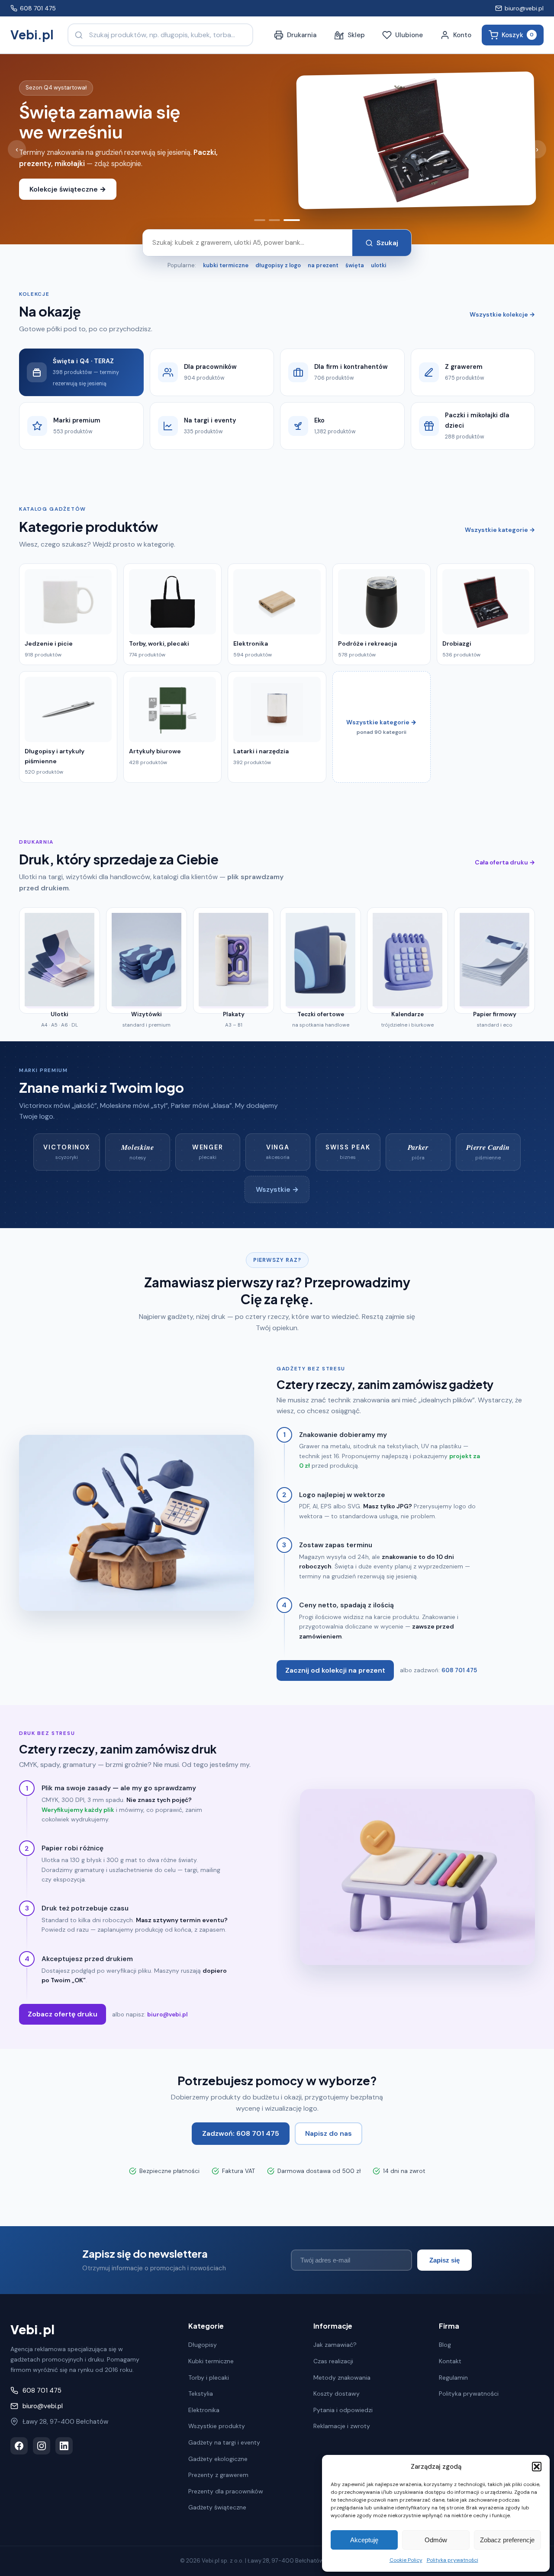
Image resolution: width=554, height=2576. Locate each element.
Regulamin (453, 2378)
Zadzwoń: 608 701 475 (241, 2133)
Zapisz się (444, 2260)
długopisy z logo (278, 265)
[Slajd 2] (274, 220)
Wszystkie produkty (217, 2426)
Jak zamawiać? (335, 2345)
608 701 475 (38, 8)
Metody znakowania (342, 2378)
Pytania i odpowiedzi (343, 2410)
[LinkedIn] (64, 2446)
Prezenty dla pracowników (226, 2491)
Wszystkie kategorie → (500, 530)
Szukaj (387, 243)
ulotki (379, 265)
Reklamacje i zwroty (342, 2426)
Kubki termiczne (211, 2361)
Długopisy (203, 2345)
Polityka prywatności (453, 2560)
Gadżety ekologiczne (218, 2459)
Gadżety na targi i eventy (224, 2442)
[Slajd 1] (260, 220)
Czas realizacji (333, 2361)
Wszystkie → (277, 1189)
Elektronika (204, 2410)
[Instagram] (42, 2446)
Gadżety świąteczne (217, 2507)
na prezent (323, 265)
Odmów (436, 2540)
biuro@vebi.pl (524, 8)
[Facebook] (19, 2446)
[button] (537, 2467)
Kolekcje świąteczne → (68, 189)
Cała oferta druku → (505, 862)
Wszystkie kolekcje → (502, 314)
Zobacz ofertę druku (63, 2014)
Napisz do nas (329, 2133)
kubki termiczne (226, 265)
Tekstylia (201, 2394)
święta (355, 265)
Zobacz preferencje (507, 2540)
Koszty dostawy (337, 2394)
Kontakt (450, 2361)
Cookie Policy (406, 2560)
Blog (445, 2345)
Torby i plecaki (209, 2378)
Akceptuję (364, 2540)
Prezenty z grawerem (218, 2475)
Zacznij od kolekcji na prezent (335, 1670)
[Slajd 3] (292, 220)
